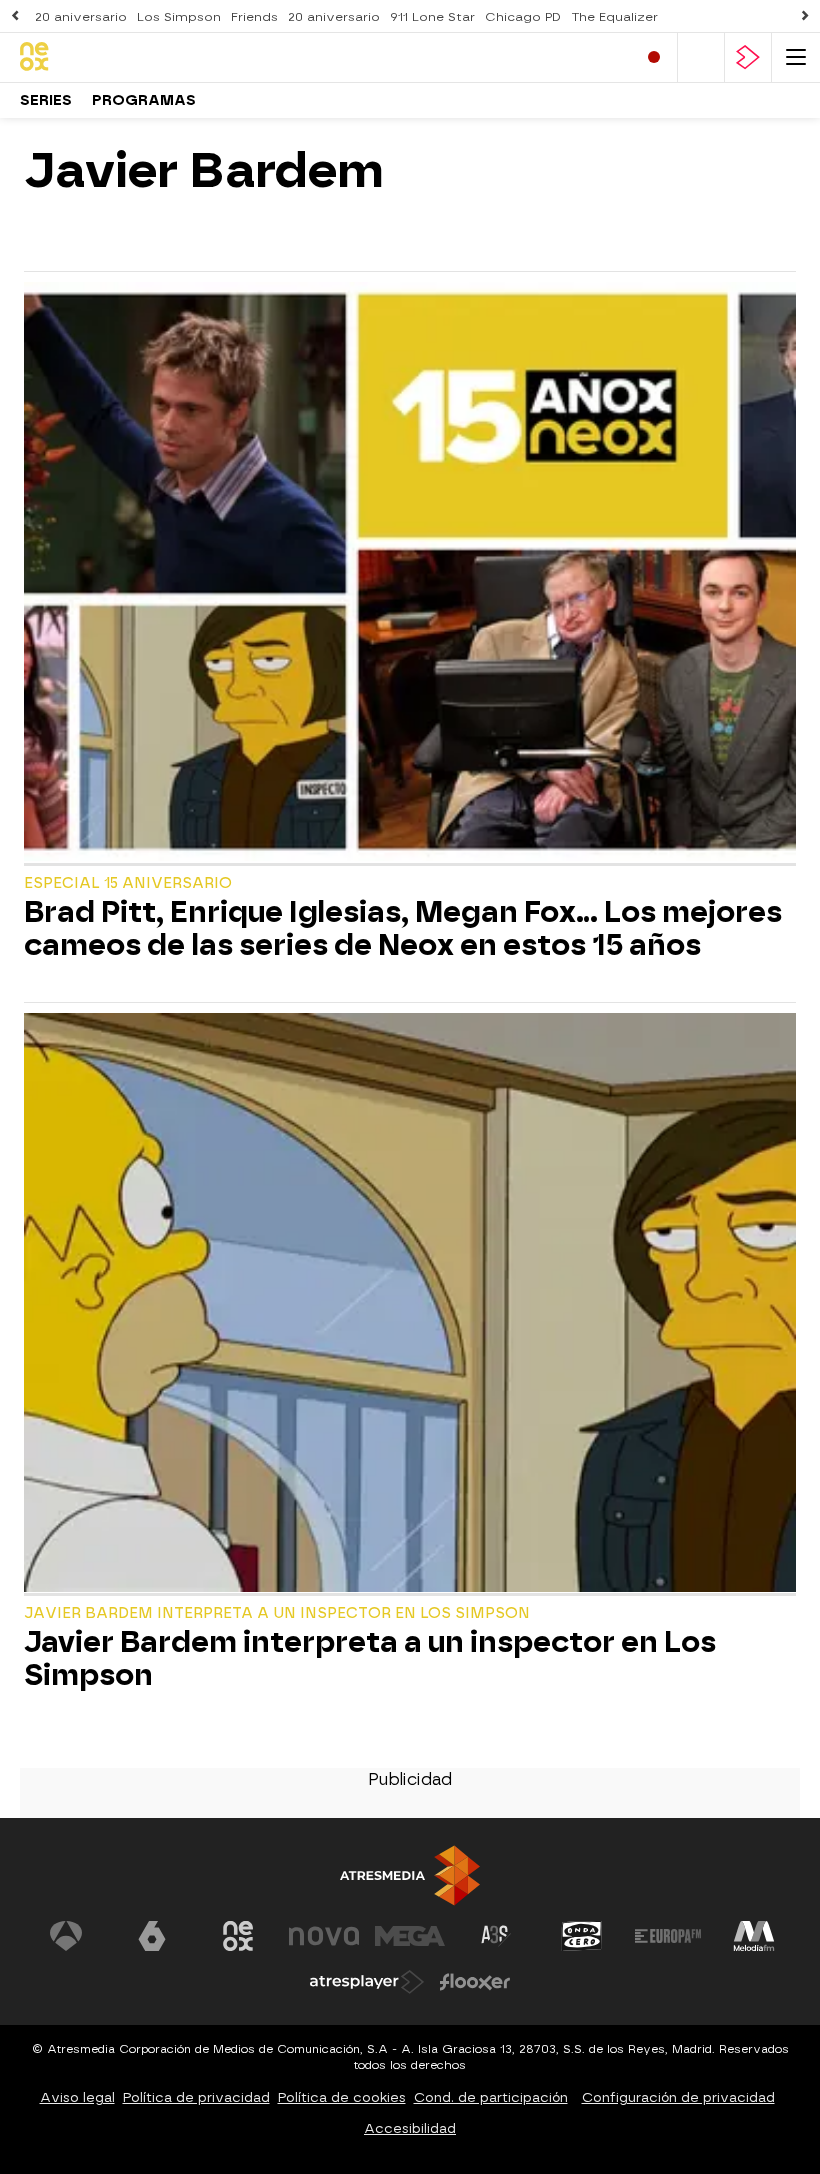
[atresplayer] (748, 57)
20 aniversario (81, 17)
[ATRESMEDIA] (410, 1875)
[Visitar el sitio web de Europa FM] (668, 1936)
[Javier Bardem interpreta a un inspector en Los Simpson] (410, 1305)
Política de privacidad (196, 2097)
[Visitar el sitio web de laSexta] (152, 1936)
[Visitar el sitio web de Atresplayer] (367, 1982)
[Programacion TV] (701, 57)
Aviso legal (77, 2097)
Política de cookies (342, 2097)
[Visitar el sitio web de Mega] (410, 1936)
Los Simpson (179, 17)
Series (46, 100)
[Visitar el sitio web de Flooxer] (475, 1982)
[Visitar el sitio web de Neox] (238, 1936)
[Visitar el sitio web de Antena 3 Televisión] (66, 1936)
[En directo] (654, 57)
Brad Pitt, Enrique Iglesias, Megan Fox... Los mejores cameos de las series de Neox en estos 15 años (403, 929)
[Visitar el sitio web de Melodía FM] (754, 1936)
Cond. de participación (491, 2097)
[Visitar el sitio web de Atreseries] (496, 1936)
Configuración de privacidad (678, 2097)
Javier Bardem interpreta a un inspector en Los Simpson (370, 1659)
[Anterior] (15, 16)
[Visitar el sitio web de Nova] (324, 1936)
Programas (144, 100)
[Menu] (796, 57)
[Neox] (105, 57)
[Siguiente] (805, 16)
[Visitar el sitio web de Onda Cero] (582, 1936)
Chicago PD (523, 17)
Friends (254, 17)
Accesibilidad (410, 2128)
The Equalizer (614, 17)
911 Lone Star (432, 17)
